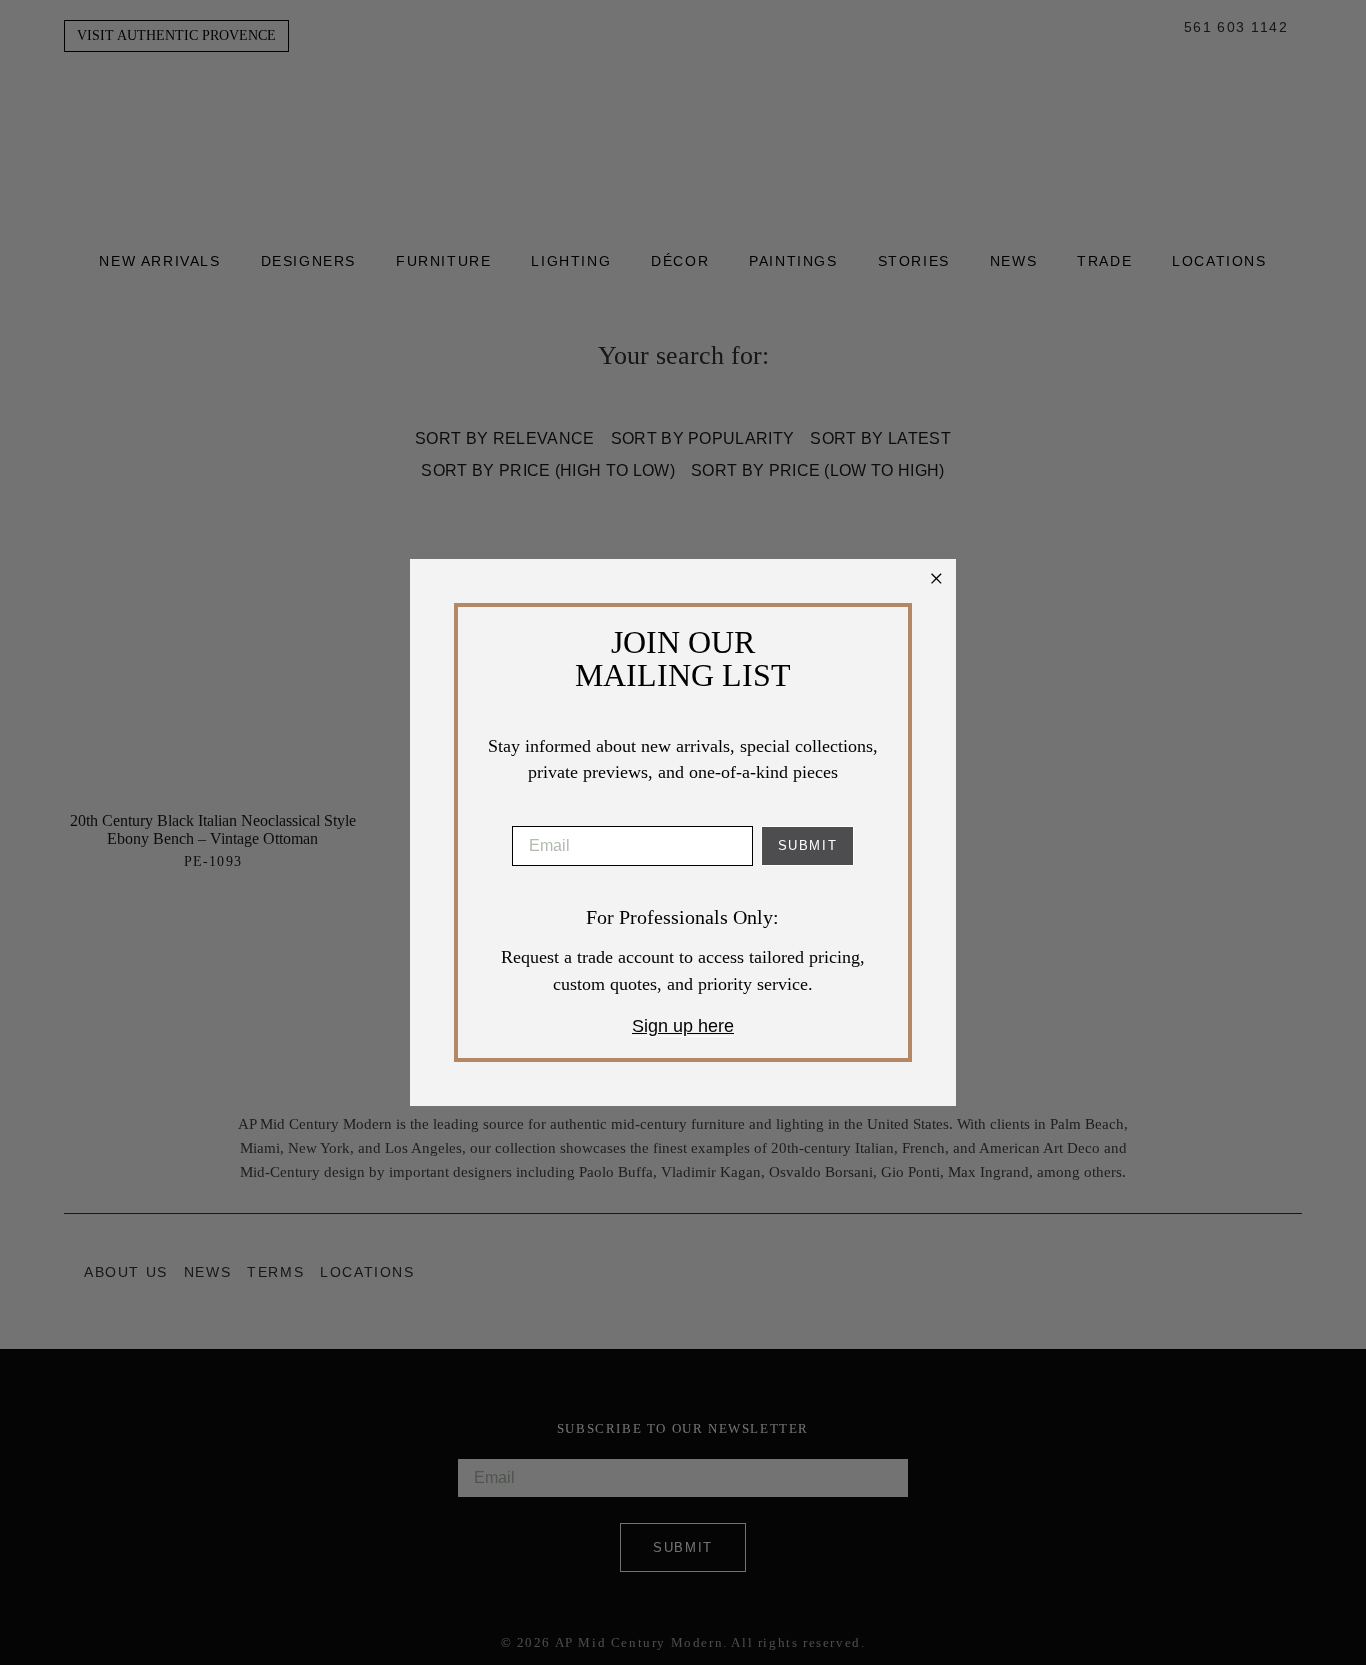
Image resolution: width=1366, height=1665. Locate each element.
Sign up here (683, 1026)
